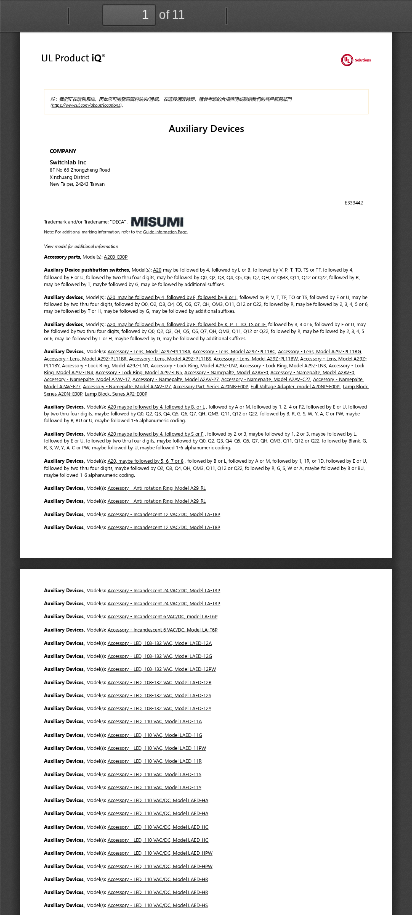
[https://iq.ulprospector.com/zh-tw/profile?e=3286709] (158, 904)
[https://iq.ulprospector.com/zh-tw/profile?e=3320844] (346, 365)
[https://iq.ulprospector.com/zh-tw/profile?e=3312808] (105, 365)
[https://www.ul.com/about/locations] (86, 105)
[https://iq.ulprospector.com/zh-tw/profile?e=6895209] (155, 760)
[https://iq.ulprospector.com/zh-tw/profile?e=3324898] (116, 256)
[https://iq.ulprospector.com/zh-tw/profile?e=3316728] (160, 655)
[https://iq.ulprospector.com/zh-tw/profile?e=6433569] (172, 296)
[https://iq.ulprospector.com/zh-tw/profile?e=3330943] (210, 385)
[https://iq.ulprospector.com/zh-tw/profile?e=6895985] (154, 773)
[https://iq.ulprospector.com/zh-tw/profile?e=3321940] (164, 603)
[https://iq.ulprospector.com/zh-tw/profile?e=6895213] (127, 385)
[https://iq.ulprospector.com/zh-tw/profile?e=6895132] (175, 378)
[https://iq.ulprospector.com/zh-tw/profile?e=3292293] (194, 365)
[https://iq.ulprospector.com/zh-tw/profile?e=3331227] (163, 616)
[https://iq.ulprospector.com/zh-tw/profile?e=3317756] (157, 500)
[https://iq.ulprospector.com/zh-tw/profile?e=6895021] (157, 747)
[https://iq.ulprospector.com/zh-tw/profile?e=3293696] (146, 460)
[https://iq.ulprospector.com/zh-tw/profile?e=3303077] (156, 406)
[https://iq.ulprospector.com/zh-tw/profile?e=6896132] (155, 786)
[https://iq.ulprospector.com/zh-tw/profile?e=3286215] (160, 642)
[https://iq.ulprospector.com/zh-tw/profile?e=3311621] (164, 513)
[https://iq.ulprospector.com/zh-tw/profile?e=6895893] (265, 378)
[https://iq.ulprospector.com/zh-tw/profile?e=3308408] (283, 365)
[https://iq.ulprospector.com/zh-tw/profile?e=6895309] (155, 734)
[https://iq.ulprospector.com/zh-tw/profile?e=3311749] (164, 526)
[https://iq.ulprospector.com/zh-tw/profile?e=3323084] (149, 351)
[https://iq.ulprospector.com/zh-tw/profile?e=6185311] (296, 385)
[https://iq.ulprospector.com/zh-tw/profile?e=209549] (165, 231)
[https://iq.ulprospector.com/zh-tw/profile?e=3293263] (158, 800)
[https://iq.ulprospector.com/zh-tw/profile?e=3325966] (160, 695)
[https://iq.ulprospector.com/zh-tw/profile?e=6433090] (187, 323)
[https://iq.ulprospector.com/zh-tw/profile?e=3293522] (158, 878)
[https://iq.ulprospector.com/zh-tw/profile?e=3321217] (138, 371)
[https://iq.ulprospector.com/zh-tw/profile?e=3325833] (312, 371)
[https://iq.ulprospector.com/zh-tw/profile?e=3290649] (234, 351)
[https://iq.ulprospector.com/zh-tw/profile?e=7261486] (116, 393)
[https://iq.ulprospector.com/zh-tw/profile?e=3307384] (156, 433)
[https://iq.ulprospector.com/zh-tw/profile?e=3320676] (160, 708)
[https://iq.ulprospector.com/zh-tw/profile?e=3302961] (157, 269)
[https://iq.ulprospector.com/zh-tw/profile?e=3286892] (160, 852)
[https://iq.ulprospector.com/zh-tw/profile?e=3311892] (170, 358)
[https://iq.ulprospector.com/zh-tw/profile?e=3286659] (256, 358)
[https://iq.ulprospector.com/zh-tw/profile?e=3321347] (333, 358)
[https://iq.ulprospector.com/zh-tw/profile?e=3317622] (158, 839)
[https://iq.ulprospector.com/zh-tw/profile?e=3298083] (356, 385)
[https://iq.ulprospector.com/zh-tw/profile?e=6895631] (155, 721)
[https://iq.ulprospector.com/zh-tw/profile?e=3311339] (160, 865)
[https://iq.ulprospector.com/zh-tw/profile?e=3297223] (164, 590)
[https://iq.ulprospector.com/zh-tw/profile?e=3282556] (158, 826)
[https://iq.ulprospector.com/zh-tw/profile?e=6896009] (338, 378)
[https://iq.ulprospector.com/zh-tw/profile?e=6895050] (87, 378)
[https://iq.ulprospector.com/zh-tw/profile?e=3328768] (319, 351)
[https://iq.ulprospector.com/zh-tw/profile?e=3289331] (157, 487)
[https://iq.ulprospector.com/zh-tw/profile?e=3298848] (158, 813)
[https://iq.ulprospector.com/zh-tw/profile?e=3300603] (163, 629)
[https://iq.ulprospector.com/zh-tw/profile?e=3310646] (158, 891)
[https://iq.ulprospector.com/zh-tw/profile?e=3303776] (160, 682)
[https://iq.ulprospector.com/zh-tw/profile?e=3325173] (162, 669)
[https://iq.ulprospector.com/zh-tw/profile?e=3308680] (226, 371)
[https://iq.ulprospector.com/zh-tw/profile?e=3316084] (85, 358)
